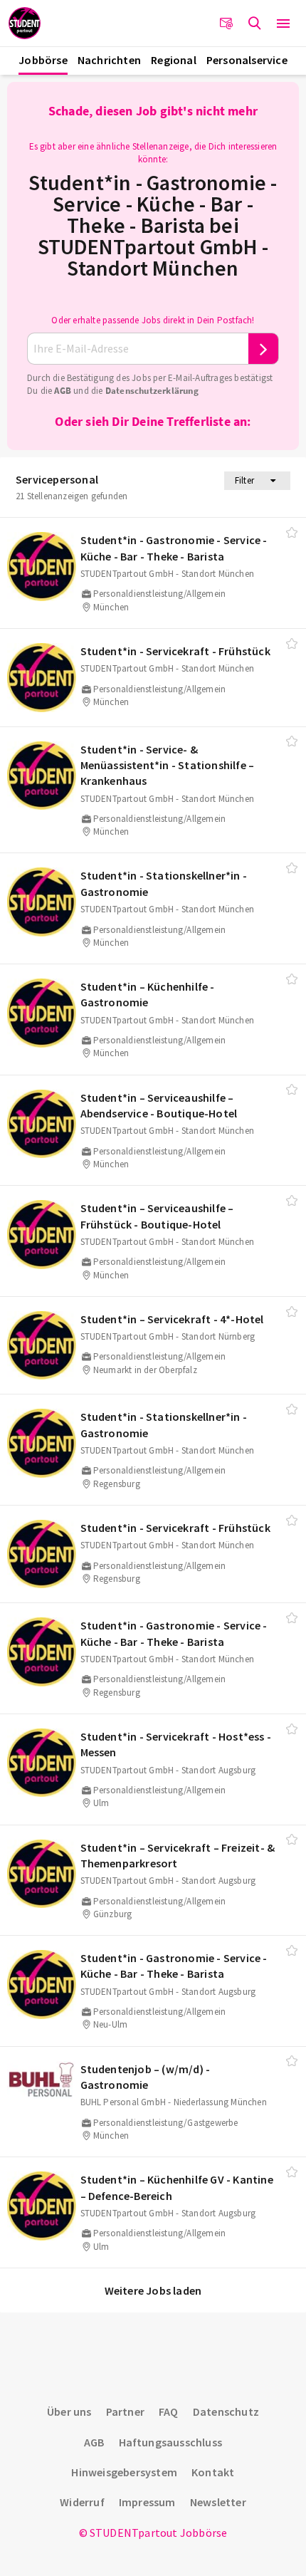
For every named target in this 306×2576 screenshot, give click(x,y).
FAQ (169, 2411)
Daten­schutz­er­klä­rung (152, 391)
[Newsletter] (226, 24)
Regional (174, 60)
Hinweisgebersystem (124, 2472)
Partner (125, 2411)
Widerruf (82, 2502)
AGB (63, 391)
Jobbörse (43, 60)
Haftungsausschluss (171, 2442)
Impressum (147, 2502)
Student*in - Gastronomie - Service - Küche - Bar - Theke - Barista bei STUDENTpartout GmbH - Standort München (153, 225)
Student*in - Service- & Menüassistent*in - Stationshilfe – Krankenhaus (168, 765)
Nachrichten (109, 60)
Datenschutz (226, 2411)
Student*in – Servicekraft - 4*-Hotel (172, 1319)
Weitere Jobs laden (153, 2290)
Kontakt (213, 2472)
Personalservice (247, 60)
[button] (283, 24)
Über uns (69, 2411)
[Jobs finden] (255, 24)
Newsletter (218, 2502)
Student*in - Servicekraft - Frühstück (175, 651)
